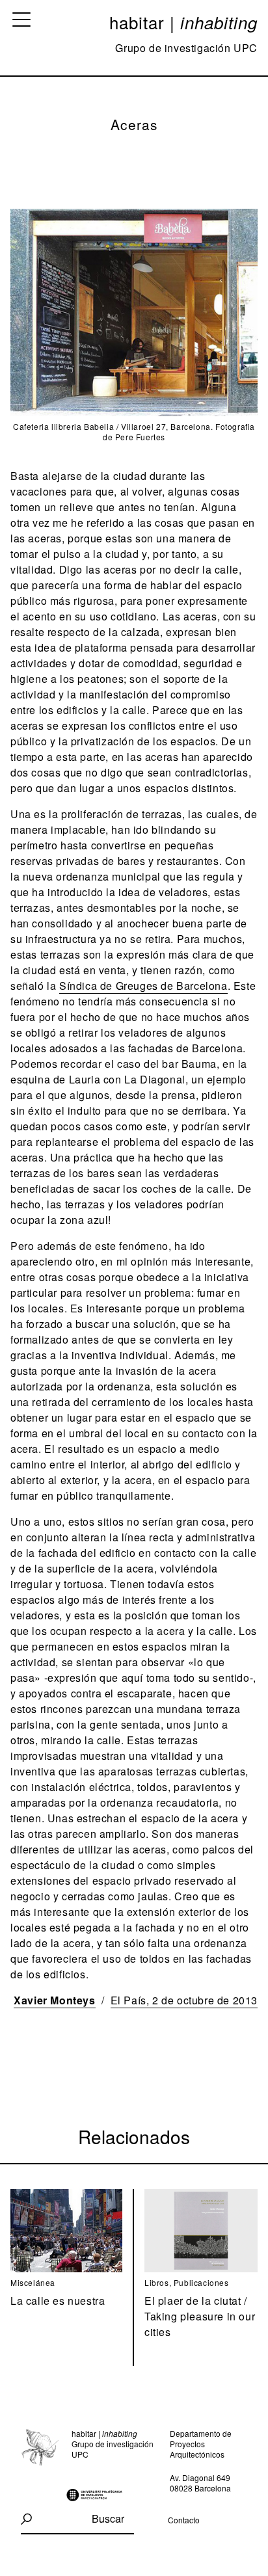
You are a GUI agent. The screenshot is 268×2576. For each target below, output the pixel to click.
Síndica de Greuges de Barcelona (143, 986)
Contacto (184, 2520)
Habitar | (183, 22)
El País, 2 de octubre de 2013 (184, 2000)
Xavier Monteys (54, 2000)
